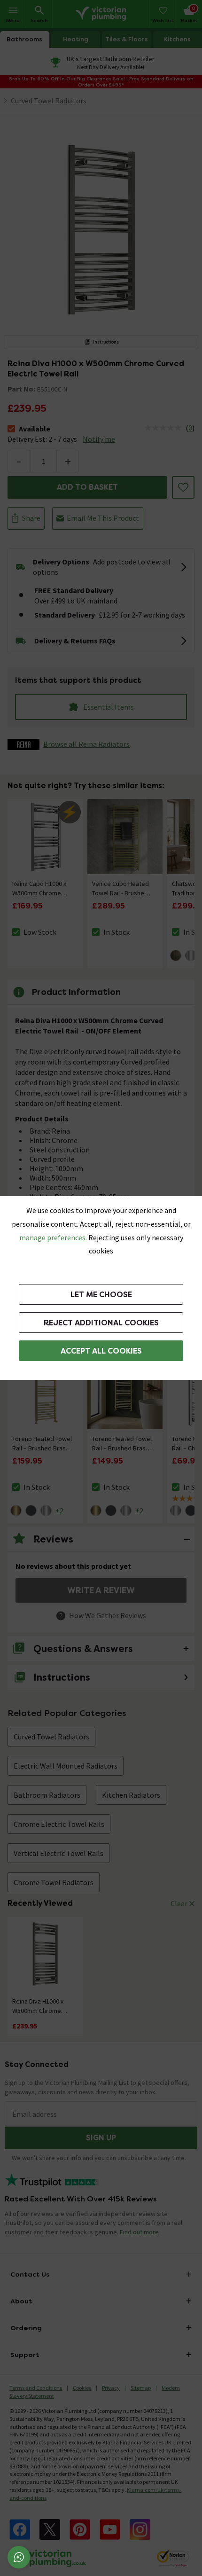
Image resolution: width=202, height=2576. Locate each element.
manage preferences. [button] (53, 1237)
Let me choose (101, 1295)
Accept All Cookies (101, 1351)
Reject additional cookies (101, 1323)
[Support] (19, 2557)
